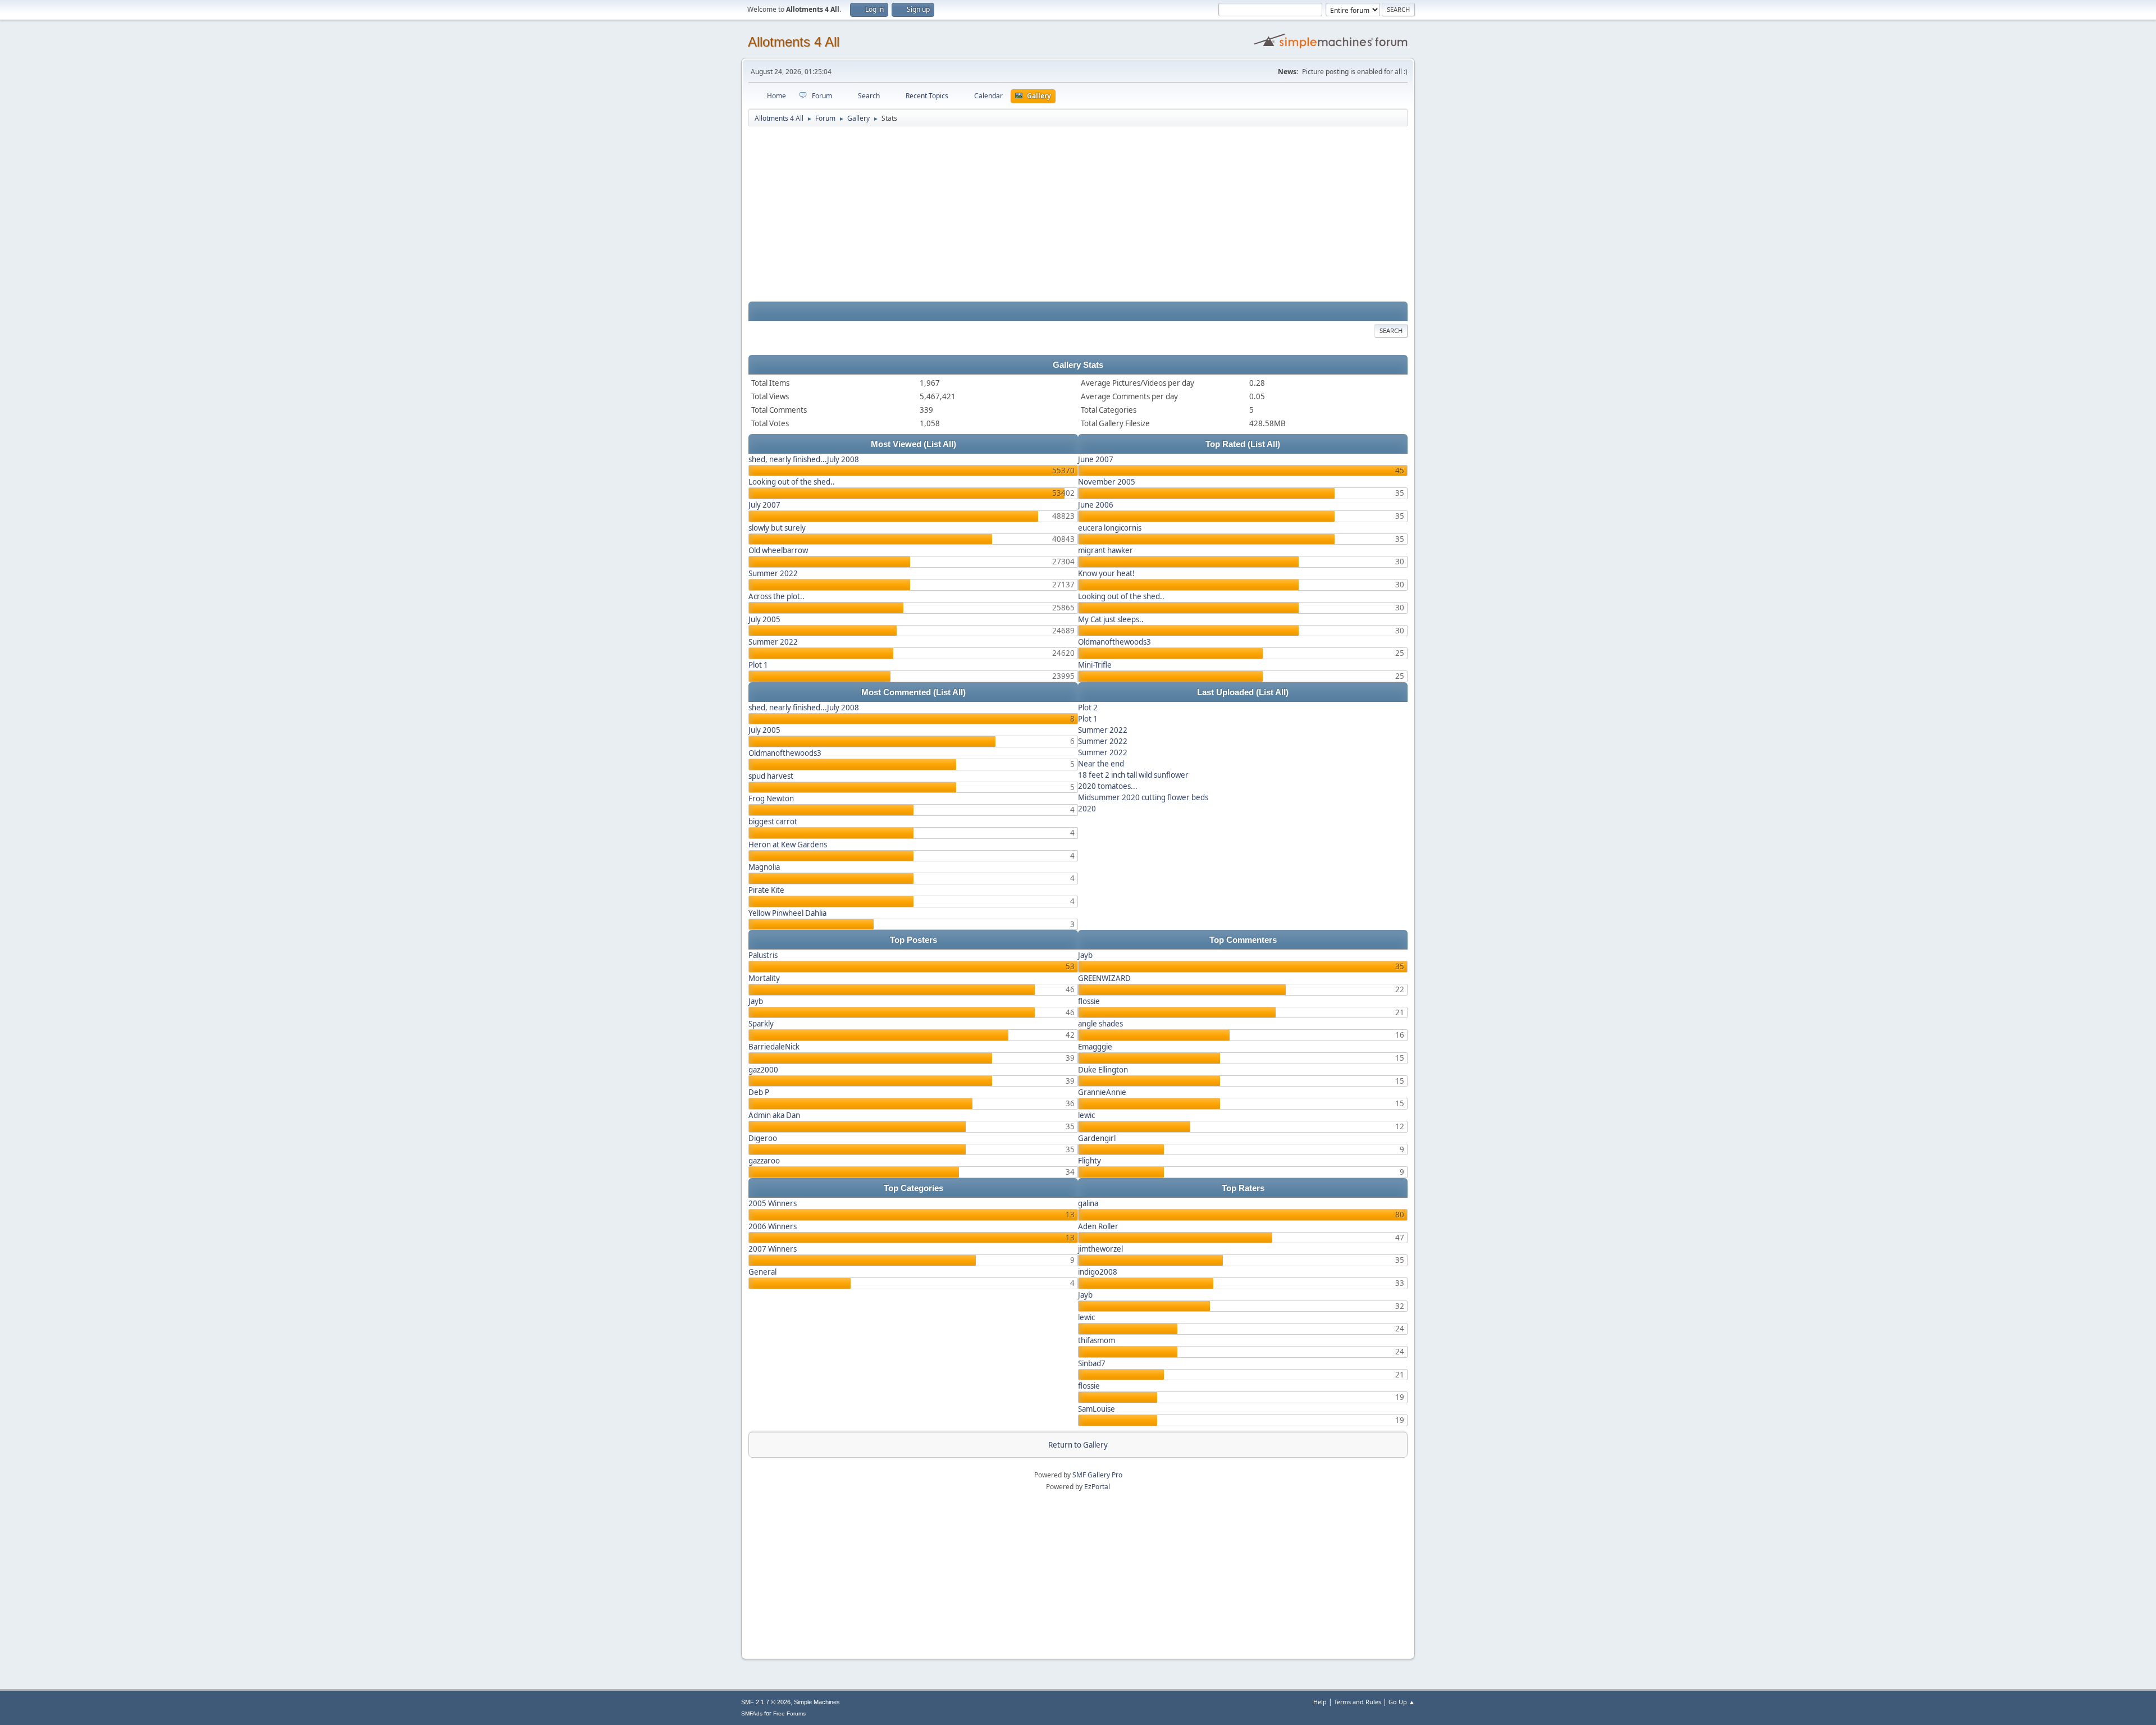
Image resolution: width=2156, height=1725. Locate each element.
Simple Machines (817, 1702)
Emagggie (1095, 1047)
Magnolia (764, 867)
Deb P (759, 1092)
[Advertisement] (1078, 215)
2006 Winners (773, 1226)
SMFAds (752, 1713)
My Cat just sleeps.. (1111, 619)
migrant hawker (1106, 550)
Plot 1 (758, 665)
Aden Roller (1098, 1226)
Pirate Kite (766, 890)
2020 (1087, 809)
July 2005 (764, 619)
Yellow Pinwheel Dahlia (787, 913)
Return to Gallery (1078, 1445)
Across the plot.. (776, 596)
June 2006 (1096, 505)
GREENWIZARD (1104, 978)
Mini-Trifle (1095, 665)
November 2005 (1107, 482)
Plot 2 (1088, 708)
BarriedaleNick (774, 1047)
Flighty (1090, 1161)
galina (1088, 1203)
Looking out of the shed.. (792, 482)
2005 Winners (773, 1203)
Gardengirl (1097, 1138)
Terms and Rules (1358, 1702)
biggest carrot (773, 822)
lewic (1086, 1115)
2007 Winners (773, 1249)
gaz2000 (763, 1070)
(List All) (940, 444)
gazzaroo (764, 1161)
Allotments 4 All (794, 42)
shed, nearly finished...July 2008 (804, 459)
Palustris (763, 955)
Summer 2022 (773, 573)
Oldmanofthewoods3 (1114, 642)
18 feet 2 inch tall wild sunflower (1133, 775)
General (762, 1272)
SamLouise (1097, 1409)
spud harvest (771, 776)
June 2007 (1096, 459)
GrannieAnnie (1102, 1092)
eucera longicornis (1110, 528)
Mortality (764, 978)
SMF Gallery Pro (1097, 1475)
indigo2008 (1098, 1272)
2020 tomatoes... (1108, 786)
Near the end (1101, 764)
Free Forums (789, 1713)
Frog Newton (771, 798)
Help (1320, 1702)
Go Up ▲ (1402, 1702)
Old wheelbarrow (778, 550)
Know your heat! (1106, 573)
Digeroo (763, 1138)
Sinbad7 (1092, 1363)
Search (1391, 330)
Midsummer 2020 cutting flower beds (1143, 797)
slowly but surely (777, 528)
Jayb (756, 1001)
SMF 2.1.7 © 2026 (766, 1702)
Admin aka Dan (774, 1115)
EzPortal (1097, 1487)
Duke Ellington (1103, 1070)
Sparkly (761, 1024)
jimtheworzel (1100, 1249)
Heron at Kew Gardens (788, 845)
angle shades (1100, 1024)
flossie (1089, 1001)
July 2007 (764, 505)
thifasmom (1097, 1340)
